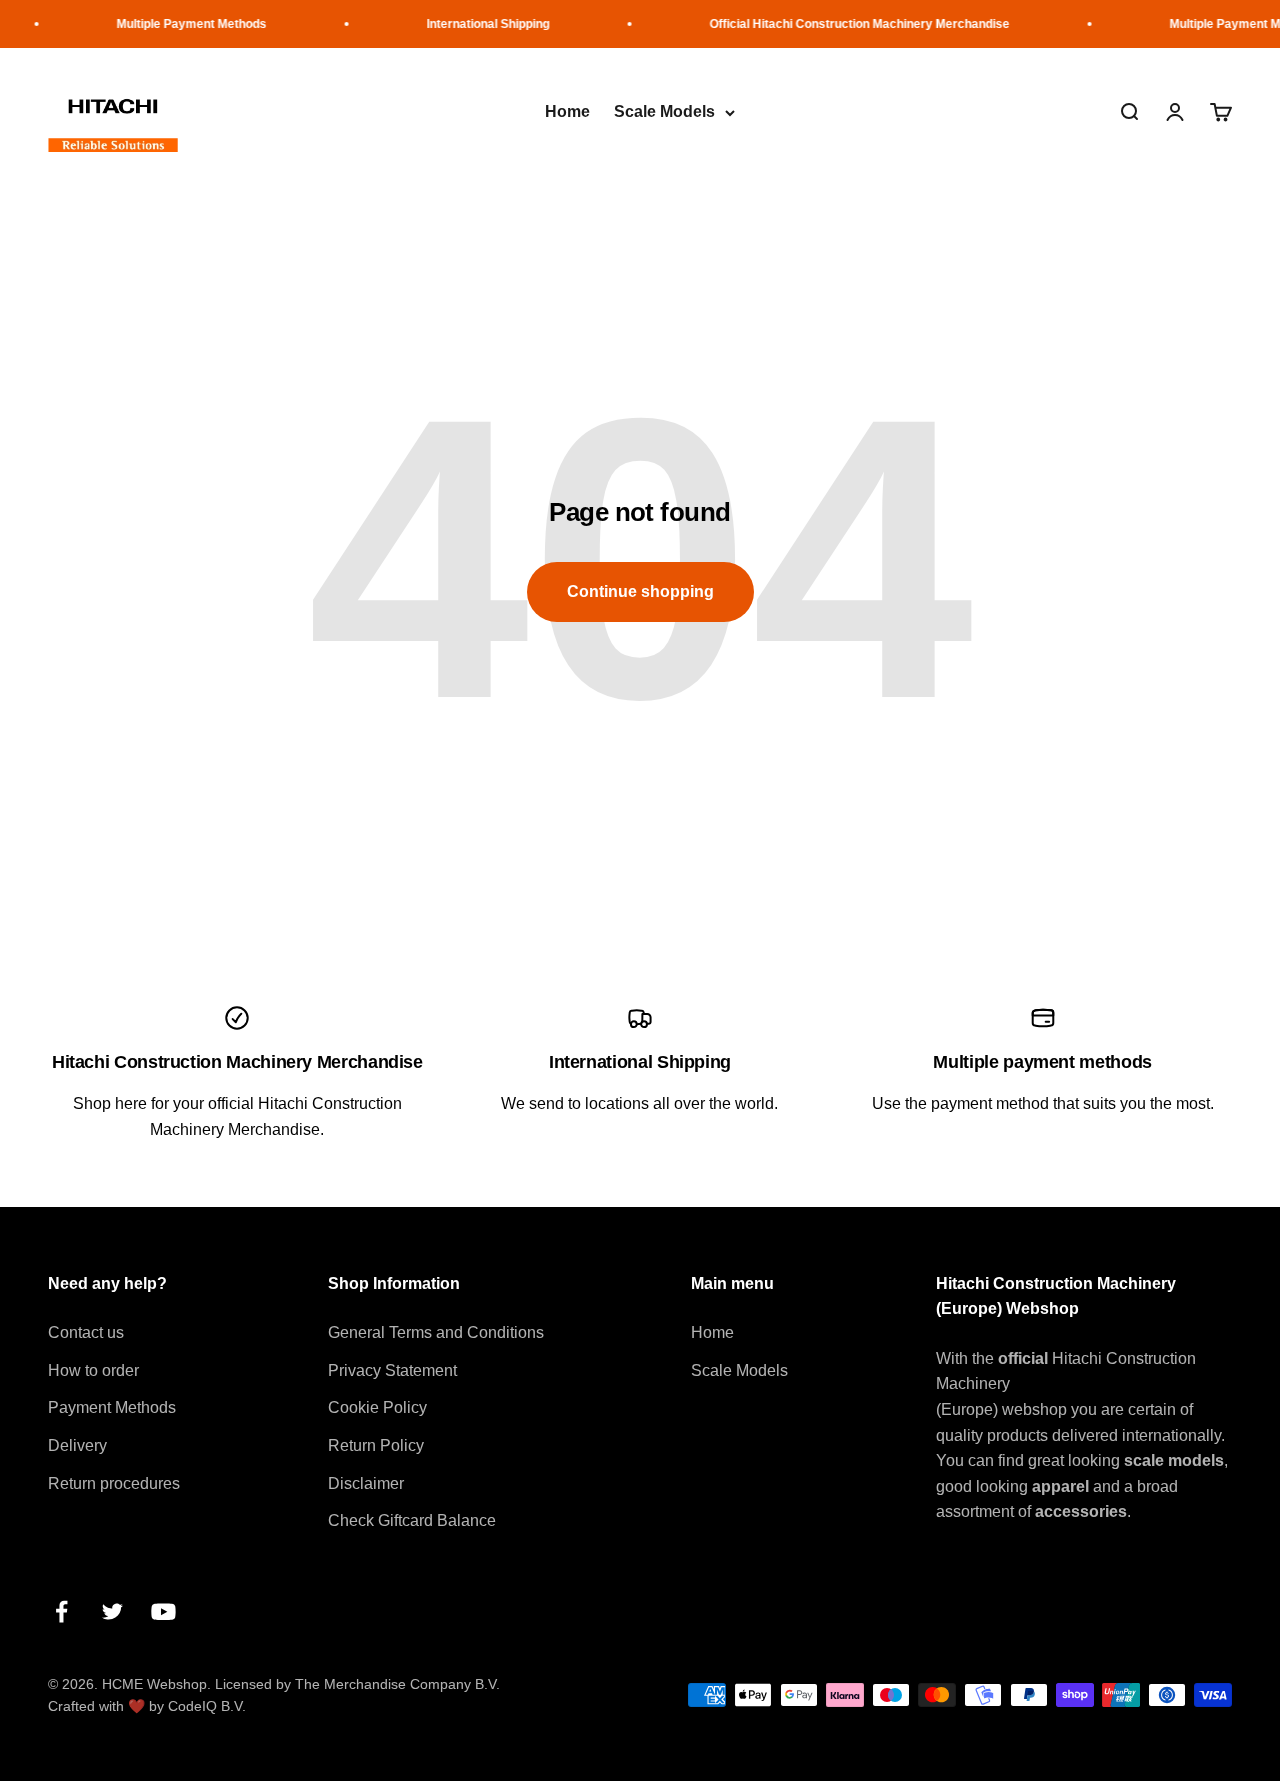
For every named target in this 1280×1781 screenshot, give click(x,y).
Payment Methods (112, 1407)
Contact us (86, 1332)
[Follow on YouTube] (163, 1611)
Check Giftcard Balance (412, 1520)
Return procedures (114, 1483)
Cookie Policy (377, 1407)
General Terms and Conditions (436, 1332)
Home (567, 112)
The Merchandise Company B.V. (397, 1684)
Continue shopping (640, 591)
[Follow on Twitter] (112, 1611)
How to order (93, 1370)
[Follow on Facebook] (61, 1611)
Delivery (77, 1445)
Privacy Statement (392, 1370)
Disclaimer (366, 1483)
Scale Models (664, 112)
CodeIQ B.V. (207, 1706)
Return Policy (376, 1445)
